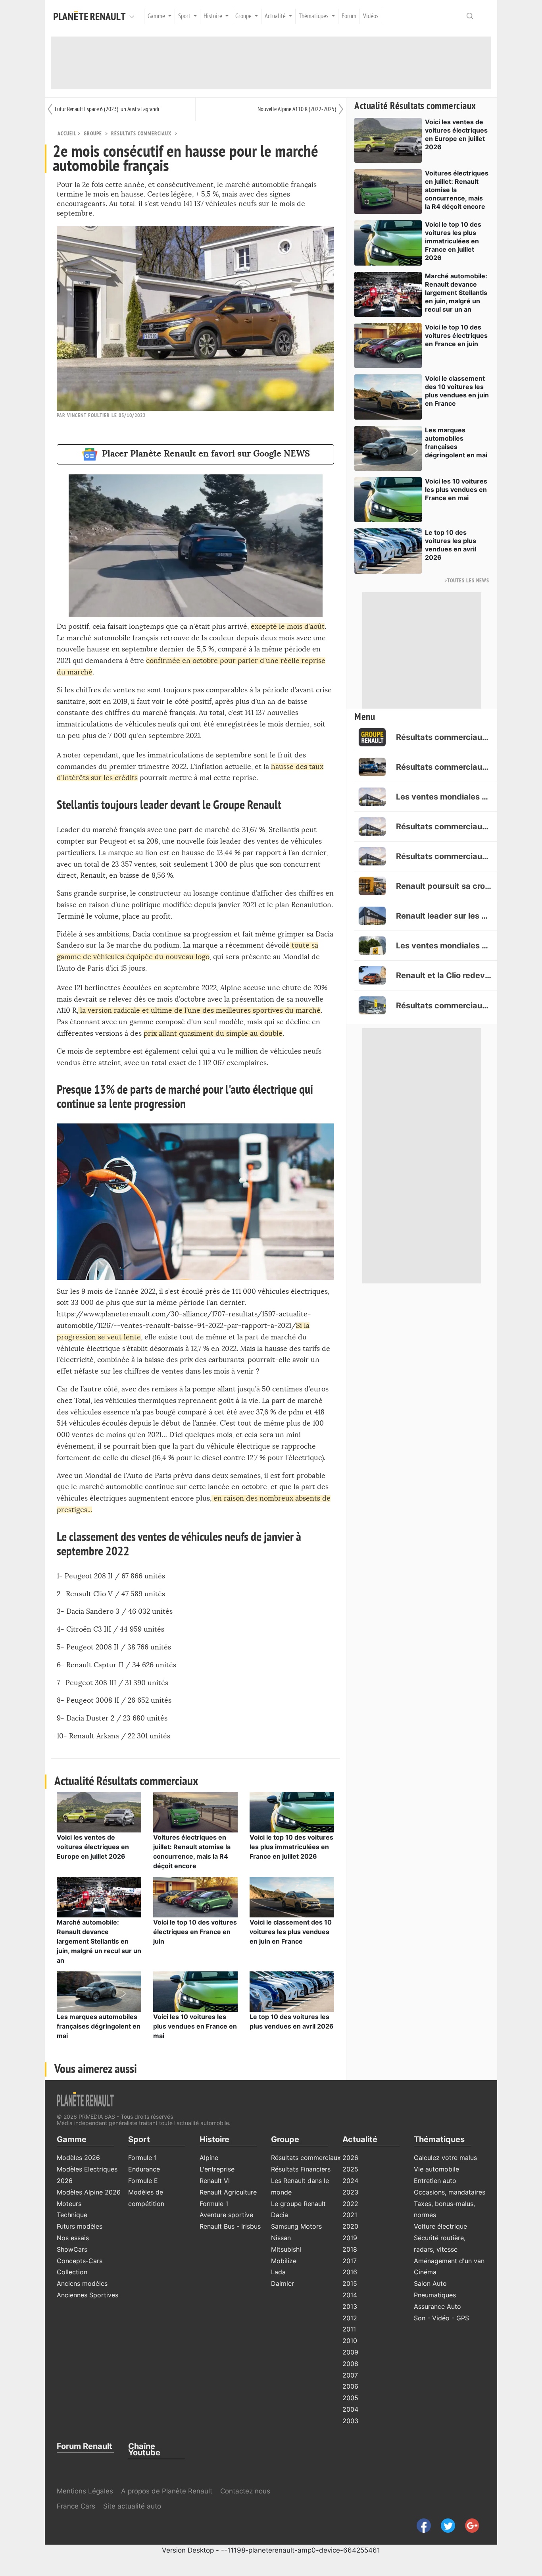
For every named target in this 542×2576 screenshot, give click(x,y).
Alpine (209, 2158)
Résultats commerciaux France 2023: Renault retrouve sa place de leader (444, 1006)
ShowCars (72, 2249)
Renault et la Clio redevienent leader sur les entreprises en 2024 (444, 975)
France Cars (77, 2506)
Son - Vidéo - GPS (441, 2318)
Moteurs (69, 2204)
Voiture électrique (440, 2226)
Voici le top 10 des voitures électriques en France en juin (195, 1932)
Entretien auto (435, 2181)
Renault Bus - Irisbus (230, 2226)
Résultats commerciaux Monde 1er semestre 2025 (444, 827)
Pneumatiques (435, 2295)
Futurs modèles (80, 2226)
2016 (350, 2272)
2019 (350, 2238)
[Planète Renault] (91, 16)
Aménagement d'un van (449, 2261)
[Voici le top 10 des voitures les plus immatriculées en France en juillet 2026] (292, 1811)
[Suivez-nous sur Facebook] (421, 2525)
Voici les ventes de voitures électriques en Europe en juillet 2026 (93, 1847)
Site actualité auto (132, 2506)
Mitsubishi (286, 2249)
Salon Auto (430, 2283)
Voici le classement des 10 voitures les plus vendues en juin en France (291, 1932)
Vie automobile (436, 2169)
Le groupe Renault (298, 2204)
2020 (350, 2226)
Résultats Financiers (301, 2169)
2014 (350, 2295)
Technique (72, 2215)
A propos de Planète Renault (167, 2491)
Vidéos (371, 16)
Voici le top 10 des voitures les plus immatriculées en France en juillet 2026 (291, 1847)
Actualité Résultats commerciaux (415, 106)
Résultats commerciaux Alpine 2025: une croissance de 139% (444, 767)
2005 (350, 2398)
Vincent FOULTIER (88, 415)
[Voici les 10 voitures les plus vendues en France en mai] (195, 1991)
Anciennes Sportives (87, 2295)
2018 (350, 2249)
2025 (350, 2169)
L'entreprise (217, 2169)
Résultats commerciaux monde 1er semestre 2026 (444, 737)
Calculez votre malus (445, 2158)
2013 (350, 2306)
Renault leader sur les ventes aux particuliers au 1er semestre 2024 (444, 916)
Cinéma (425, 2272)
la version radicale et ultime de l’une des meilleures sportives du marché (199, 1011)
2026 (350, 2158)
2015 (350, 2283)
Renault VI (215, 2181)
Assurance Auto (437, 2306)
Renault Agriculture (228, 2192)
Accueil (67, 134)
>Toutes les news (467, 581)
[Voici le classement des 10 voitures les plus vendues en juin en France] (292, 1896)
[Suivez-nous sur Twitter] (445, 2525)
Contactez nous (245, 2491)
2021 (350, 2215)
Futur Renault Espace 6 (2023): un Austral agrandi (107, 109)
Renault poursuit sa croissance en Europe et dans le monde (444, 886)
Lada (278, 2272)
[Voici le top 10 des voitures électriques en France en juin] (195, 1896)
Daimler (283, 2283)
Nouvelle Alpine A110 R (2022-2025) (297, 109)
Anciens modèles (82, 2283)
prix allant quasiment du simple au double (213, 1034)
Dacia (280, 2215)
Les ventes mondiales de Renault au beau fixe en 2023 (444, 946)
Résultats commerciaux (141, 134)
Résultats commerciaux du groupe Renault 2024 (444, 856)
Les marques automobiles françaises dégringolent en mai (99, 2026)
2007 (350, 2375)
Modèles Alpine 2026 (89, 2192)
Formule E (143, 2181)
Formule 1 (142, 2158)
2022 (350, 2204)
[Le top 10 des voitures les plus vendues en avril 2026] (292, 1991)
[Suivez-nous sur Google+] (468, 2525)
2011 (349, 2329)
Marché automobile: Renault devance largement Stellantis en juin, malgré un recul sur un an (99, 1941)
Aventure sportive (226, 2215)
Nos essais (73, 2238)
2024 (350, 2181)
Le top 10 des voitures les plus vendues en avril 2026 (451, 545)
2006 (350, 2386)
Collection (72, 2272)
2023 (350, 2192)
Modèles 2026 (78, 2158)
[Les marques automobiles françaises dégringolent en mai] (99, 1991)
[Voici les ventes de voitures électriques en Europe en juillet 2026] (99, 1811)
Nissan (281, 2238)
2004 (350, 2409)
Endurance (144, 2169)
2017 (350, 2261)
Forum (349, 16)
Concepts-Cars (80, 2261)
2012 (350, 2318)
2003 (350, 2421)
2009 (350, 2352)
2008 (350, 2364)
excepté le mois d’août (288, 627)
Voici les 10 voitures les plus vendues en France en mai (195, 2026)
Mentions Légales (85, 2491)
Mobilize (284, 2261)
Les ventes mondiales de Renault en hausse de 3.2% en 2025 (444, 797)
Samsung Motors (296, 2226)
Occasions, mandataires (450, 2192)
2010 (350, 2341)
